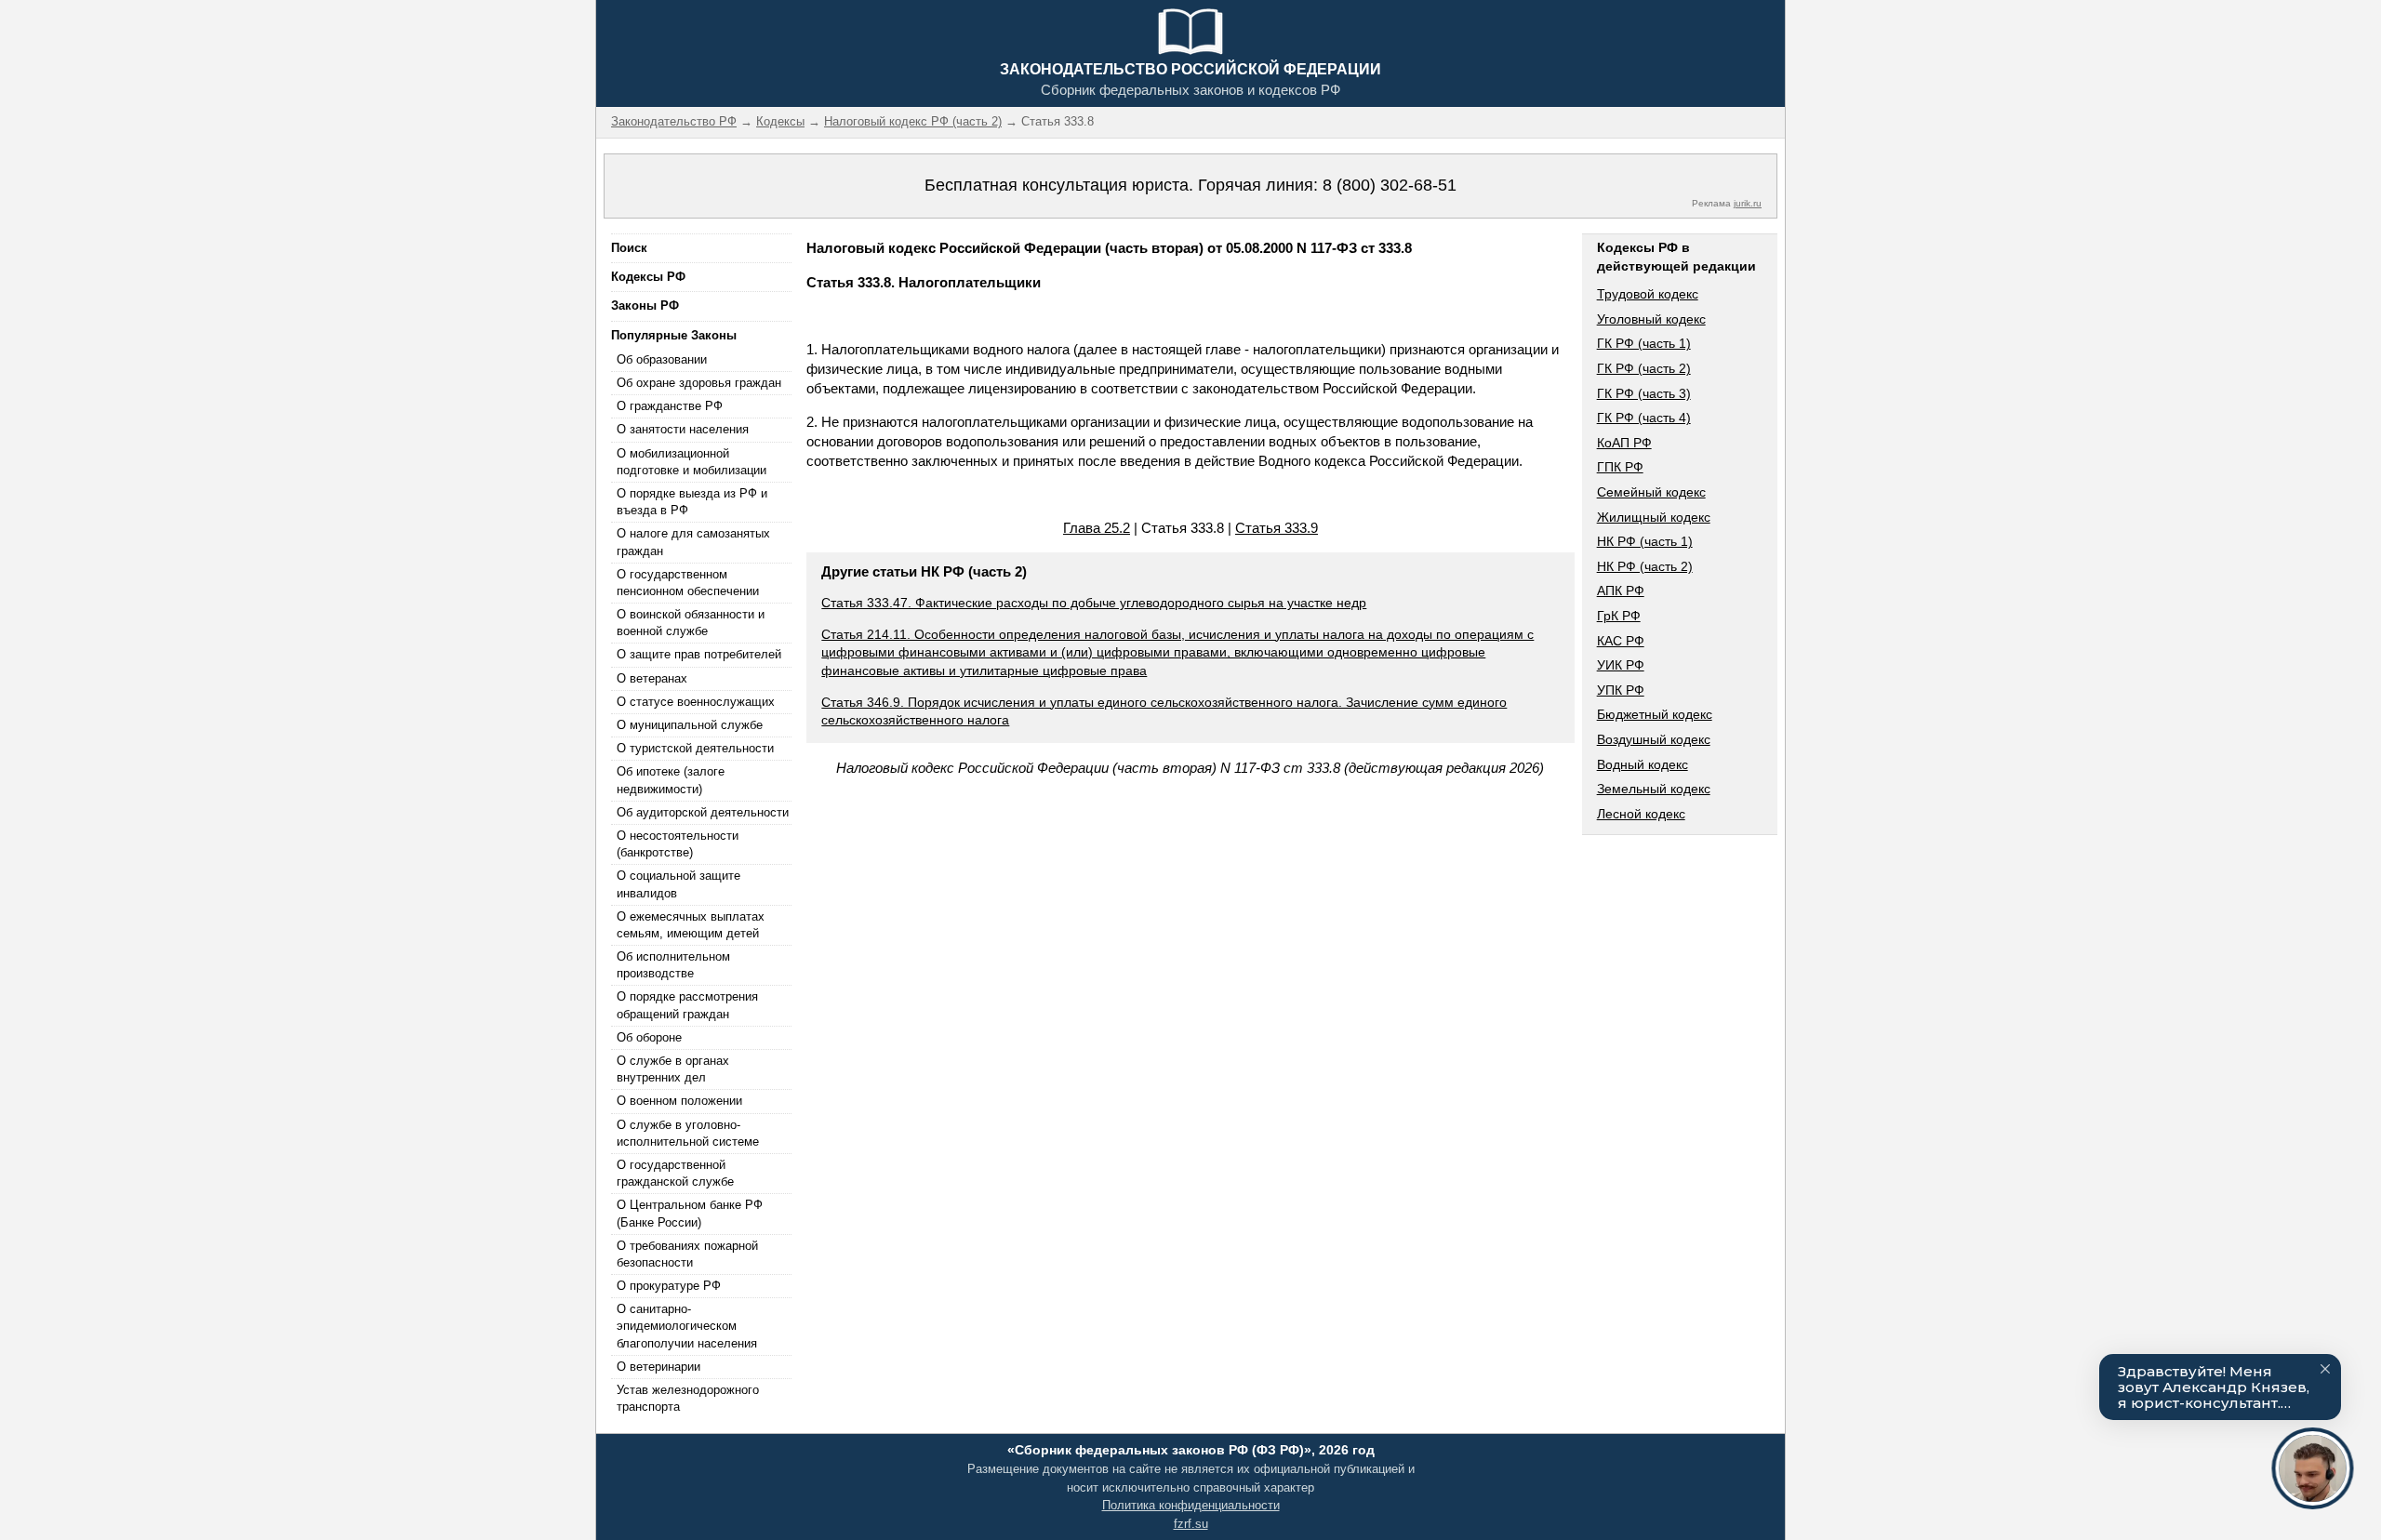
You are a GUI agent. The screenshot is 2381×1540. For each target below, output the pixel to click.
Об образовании (662, 359)
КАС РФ (1621, 641)
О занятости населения (683, 429)
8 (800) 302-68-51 (1390, 185)
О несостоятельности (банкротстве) (678, 844)
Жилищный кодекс (1654, 517)
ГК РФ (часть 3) (1644, 393)
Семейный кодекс (1651, 492)
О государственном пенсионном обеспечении (688, 583)
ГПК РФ (1620, 467)
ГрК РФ (1619, 616)
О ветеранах (652, 678)
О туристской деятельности (695, 748)
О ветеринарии (658, 1367)
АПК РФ (1621, 591)
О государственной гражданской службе (675, 1173)
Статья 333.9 (1277, 528)
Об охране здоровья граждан (699, 383)
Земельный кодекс (1654, 789)
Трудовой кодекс (1648, 294)
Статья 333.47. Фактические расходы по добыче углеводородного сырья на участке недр (1094, 603)
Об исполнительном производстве (673, 965)
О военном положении (679, 1101)
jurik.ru (1748, 203)
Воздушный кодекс (1654, 739)
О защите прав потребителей (699, 654)
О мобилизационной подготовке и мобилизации (692, 462)
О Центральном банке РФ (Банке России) (690, 1213)
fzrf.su (1191, 1524)
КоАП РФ (1624, 443)
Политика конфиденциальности (1191, 1505)
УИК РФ (1621, 665)
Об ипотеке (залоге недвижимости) (671, 780)
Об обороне (649, 1037)
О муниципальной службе (690, 725)
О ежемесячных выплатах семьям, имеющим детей (691, 925)
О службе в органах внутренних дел (673, 1069)
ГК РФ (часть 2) (1644, 368)
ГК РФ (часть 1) (1644, 343)
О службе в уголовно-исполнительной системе (688, 1133)
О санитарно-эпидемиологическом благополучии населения (687, 1326)
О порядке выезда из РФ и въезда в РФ (692, 502)
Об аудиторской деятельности (703, 812)
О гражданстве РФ (670, 406)
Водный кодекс (1643, 764)
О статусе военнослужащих (696, 702)
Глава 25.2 (1097, 528)
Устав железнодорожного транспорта (688, 1398)
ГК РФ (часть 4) (1644, 418)
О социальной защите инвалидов (678, 884)
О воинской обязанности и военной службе (691, 623)
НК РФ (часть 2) (1645, 566)
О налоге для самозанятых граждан (693, 542)
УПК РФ (1621, 690)
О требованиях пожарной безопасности (687, 1254)
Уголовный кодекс (1651, 319)
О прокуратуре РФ (669, 1286)
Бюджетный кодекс (1655, 714)
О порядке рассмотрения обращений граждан (687, 1005)
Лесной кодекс (1641, 814)
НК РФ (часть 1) (1645, 541)
